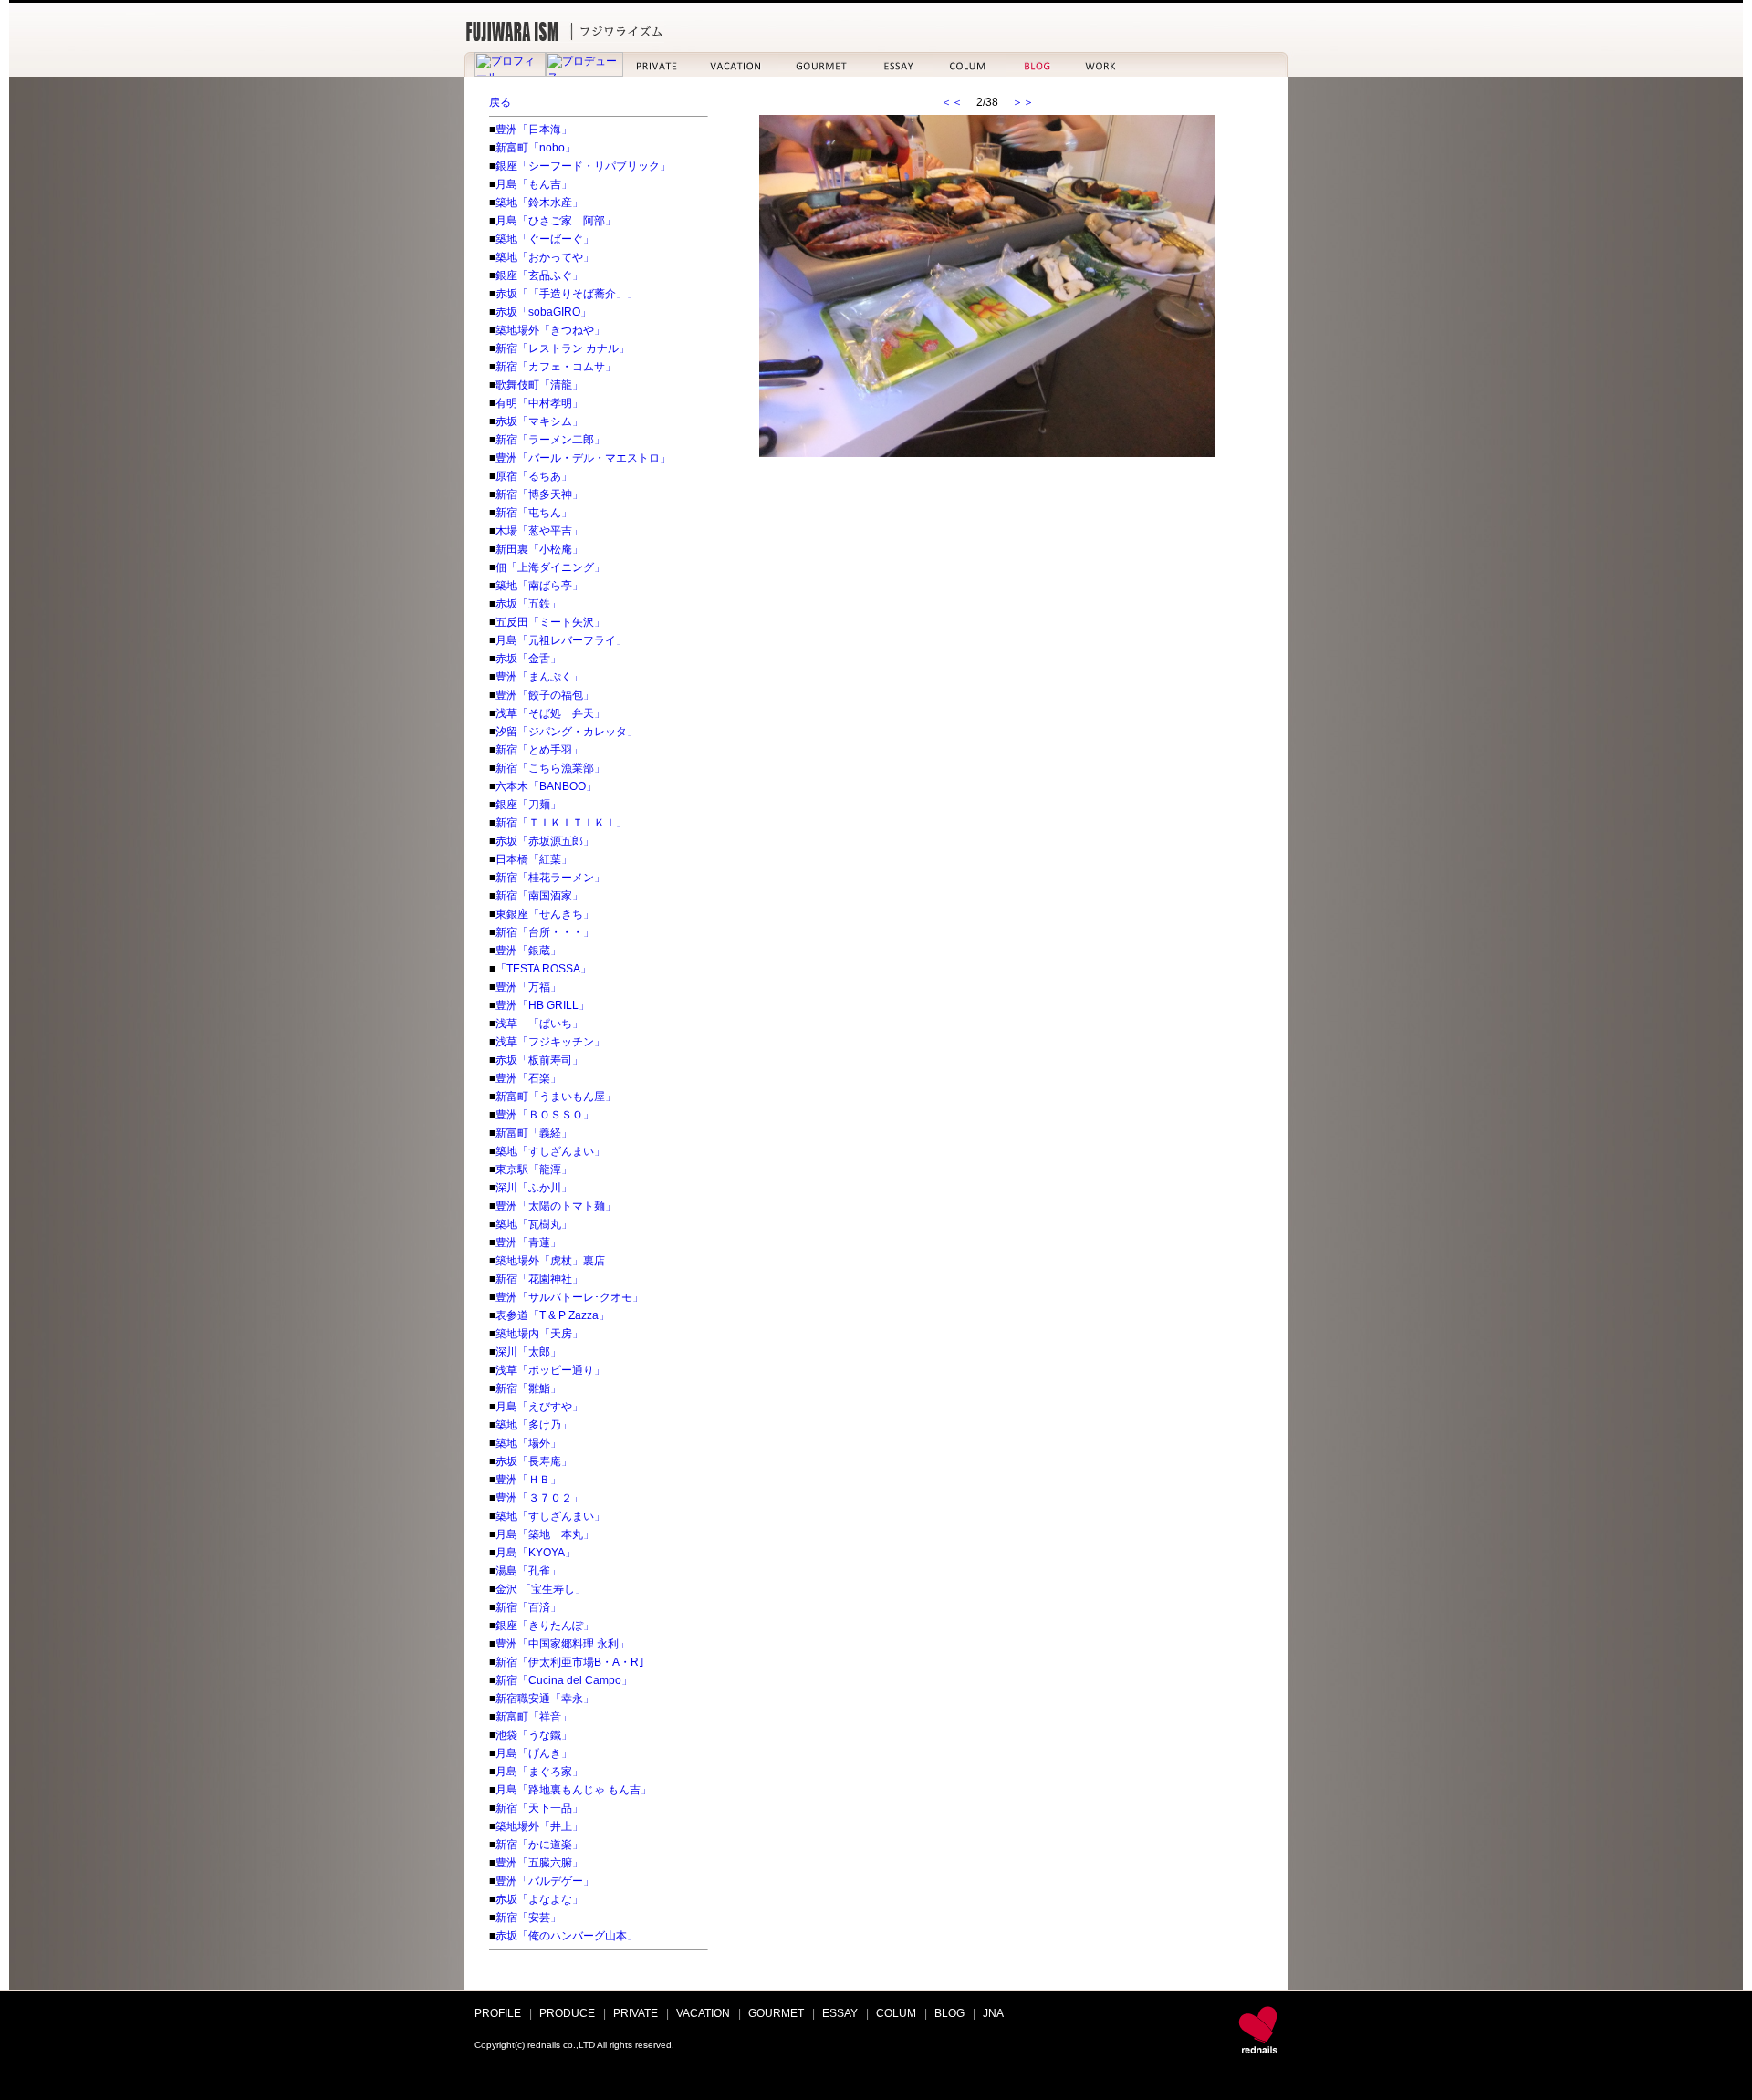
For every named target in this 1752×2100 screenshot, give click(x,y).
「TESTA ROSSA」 (543, 969)
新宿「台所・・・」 (545, 932)
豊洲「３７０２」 (539, 1498)
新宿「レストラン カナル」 (563, 348)
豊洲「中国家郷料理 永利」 (563, 1644)
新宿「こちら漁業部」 (550, 768)
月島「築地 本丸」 (545, 1534)
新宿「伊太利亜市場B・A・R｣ (570, 1662)
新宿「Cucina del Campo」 (564, 1680)
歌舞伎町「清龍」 (539, 385)
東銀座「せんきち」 (545, 914)
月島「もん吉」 (534, 184)
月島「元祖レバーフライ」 (561, 640)
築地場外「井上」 (539, 1826)
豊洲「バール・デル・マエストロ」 (583, 458)
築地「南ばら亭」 (539, 586)
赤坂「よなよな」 (539, 1899)
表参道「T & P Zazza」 (553, 1315)
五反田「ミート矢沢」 (550, 622)
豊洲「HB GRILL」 (542, 1005)
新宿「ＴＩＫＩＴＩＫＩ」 (561, 823)
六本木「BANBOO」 (546, 786)
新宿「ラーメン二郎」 (550, 440)
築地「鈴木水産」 (539, 203)
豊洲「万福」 (528, 987)
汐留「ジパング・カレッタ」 (567, 732)
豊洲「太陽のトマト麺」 (556, 1206)
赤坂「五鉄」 (528, 604)
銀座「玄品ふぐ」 (539, 275)
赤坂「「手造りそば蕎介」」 (567, 294)
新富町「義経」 (534, 1133)
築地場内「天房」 (539, 1334)
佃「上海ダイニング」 (550, 567)
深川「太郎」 (528, 1352)
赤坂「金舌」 (528, 659)
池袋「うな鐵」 (534, 1735)
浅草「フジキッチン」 (550, 1042)
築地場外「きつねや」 (550, 330)
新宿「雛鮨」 (528, 1388)
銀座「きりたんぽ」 (545, 1626)
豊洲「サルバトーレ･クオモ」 (569, 1297)
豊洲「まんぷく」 (539, 677)
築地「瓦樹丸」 (534, 1224)
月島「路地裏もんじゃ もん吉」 (574, 1790)
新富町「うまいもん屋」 (556, 1097)
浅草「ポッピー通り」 (550, 1370)
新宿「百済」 (528, 1607)
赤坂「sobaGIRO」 (543, 312)
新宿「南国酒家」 (539, 896)
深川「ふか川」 (534, 1188)
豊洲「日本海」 (534, 130)
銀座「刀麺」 (528, 805)
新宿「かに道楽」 (539, 1845)
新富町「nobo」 (536, 148)
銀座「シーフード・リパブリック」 (583, 166)
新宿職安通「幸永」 (545, 1699)
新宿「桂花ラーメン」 (550, 878)
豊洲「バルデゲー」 (545, 1881)
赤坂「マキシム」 (539, 421)
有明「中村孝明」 (539, 403)
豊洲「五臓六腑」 (539, 1863)
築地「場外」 (528, 1443)
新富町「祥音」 (534, 1717)
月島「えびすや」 (539, 1407)
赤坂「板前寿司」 (539, 1060)
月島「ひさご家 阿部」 (556, 221)
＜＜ (952, 102)
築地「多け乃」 (534, 1425)
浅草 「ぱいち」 (539, 1024)
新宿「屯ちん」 (534, 513)
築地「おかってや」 (545, 257)
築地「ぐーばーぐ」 (545, 239)
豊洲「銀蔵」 (528, 951)
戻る (500, 102)
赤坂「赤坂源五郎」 (545, 841)
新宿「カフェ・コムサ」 (556, 367)
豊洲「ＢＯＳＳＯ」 (545, 1115)
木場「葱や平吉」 (539, 531)
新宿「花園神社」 (539, 1279)
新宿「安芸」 (528, 1918)
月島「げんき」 (534, 1753)
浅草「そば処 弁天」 (550, 713)
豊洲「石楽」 (528, 1078)
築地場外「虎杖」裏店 (550, 1261)
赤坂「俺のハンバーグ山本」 (567, 1936)
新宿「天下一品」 (539, 1808)
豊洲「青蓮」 (528, 1242)
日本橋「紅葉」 (534, 859)
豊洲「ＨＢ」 (528, 1480)
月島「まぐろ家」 (539, 1772)
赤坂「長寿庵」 (534, 1461)
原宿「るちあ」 (534, 476)
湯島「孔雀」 (528, 1571)
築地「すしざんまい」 (550, 1151)
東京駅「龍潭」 (534, 1170)
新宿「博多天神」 (539, 494)
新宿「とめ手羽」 (539, 750)
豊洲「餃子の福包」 (545, 695)
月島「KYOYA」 (536, 1553)
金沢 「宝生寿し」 (541, 1589)
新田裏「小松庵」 (539, 549)
